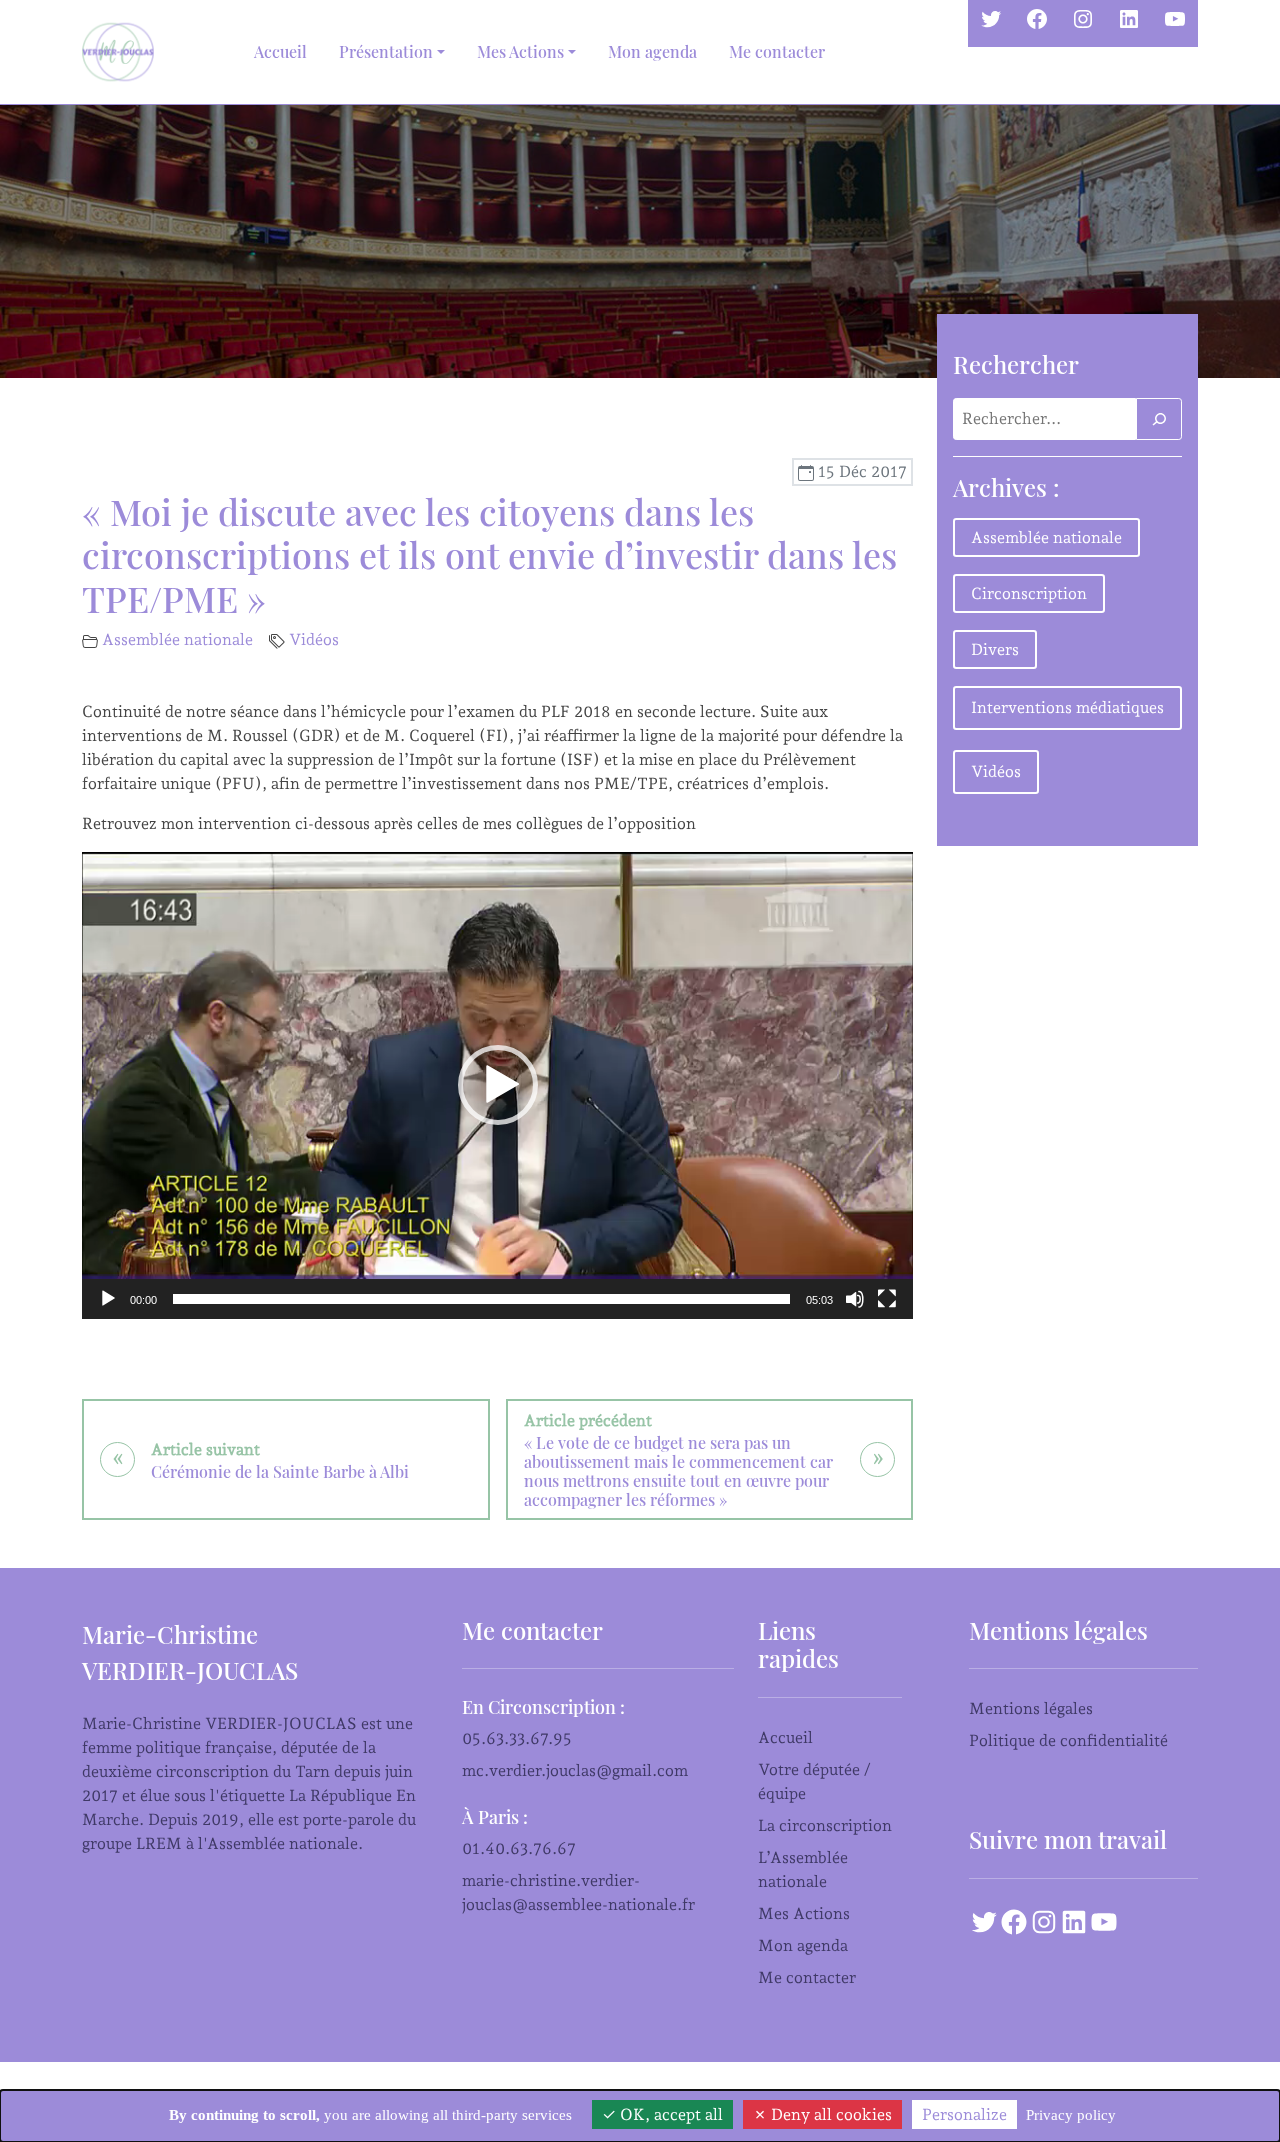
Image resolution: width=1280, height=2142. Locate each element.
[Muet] (855, 1299)
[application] (497, 1085)
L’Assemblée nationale (803, 1869)
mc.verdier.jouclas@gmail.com (575, 1770)
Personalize (964, 2114)
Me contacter (777, 51)
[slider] (481, 1299)
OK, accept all (669, 2114)
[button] (498, 1085)
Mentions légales (1031, 1708)
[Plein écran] (887, 1299)
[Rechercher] (1159, 419)
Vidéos (314, 639)
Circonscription (1029, 593)
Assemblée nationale (177, 639)
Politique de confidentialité (1068, 1740)
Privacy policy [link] (1071, 2115)
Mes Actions (804, 1913)
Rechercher (1016, 364)
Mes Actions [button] (520, 51)
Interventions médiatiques (1067, 707)
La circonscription (825, 1825)
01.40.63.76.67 (519, 1848)
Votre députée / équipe (814, 1781)
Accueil (280, 51)
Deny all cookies (829, 2114)
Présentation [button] (386, 51)
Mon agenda (652, 51)
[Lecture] (108, 1299)
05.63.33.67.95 (517, 1738)
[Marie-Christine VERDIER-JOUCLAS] (122, 52)
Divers (995, 649)
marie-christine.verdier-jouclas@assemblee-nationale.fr (578, 1892)
